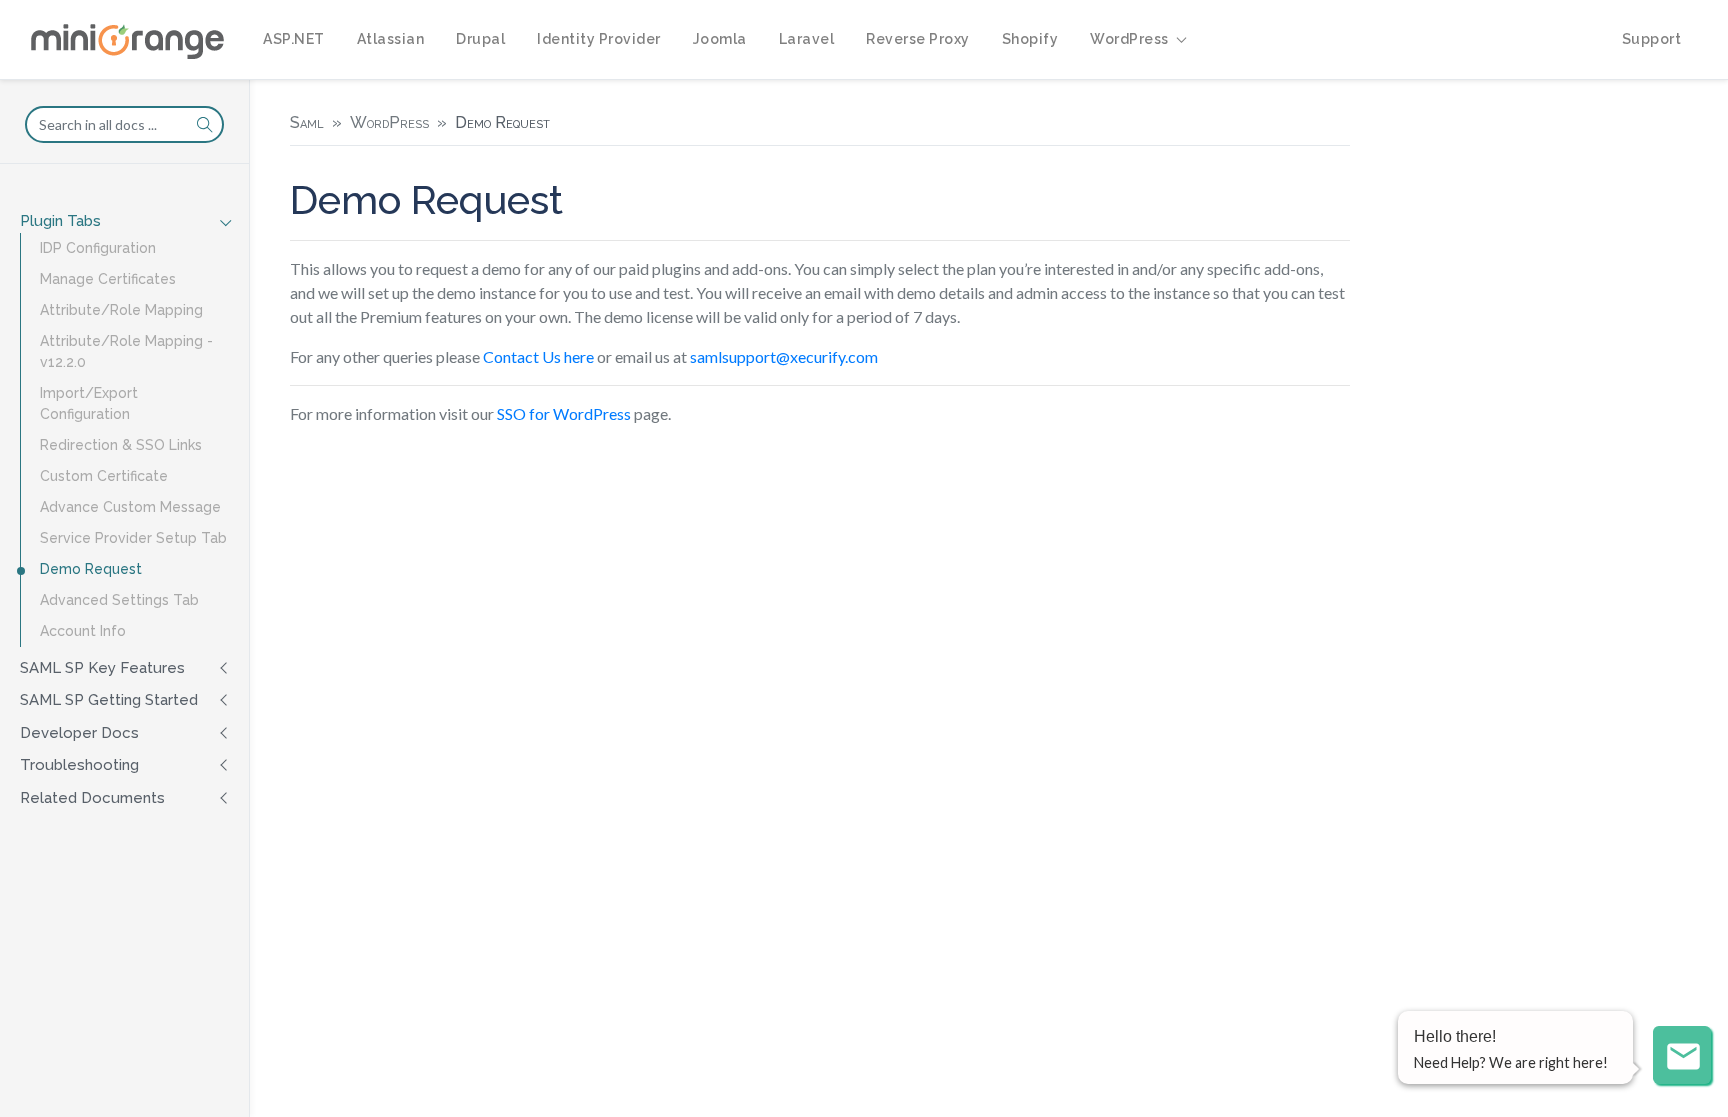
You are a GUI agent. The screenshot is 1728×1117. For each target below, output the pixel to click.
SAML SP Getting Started (109, 700)
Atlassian (391, 39)
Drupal (480, 39)
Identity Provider (599, 39)
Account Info (83, 631)
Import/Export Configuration (89, 403)
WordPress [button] (1129, 39)
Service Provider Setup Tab (133, 538)
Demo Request (91, 569)
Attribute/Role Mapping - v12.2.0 (126, 351)
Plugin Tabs (60, 221)
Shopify (1030, 39)
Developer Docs (79, 733)
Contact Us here (538, 356)
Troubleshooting (79, 765)
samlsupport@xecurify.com (784, 356)
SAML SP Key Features (102, 668)
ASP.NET (294, 39)
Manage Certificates (108, 279)
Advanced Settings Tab (119, 600)
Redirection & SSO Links (121, 445)
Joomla (720, 39)
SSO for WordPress (564, 413)
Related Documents (92, 798)
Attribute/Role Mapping (121, 310)
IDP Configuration (98, 248)
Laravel (807, 39)
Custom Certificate (104, 476)
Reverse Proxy (918, 39)
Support (1652, 39)
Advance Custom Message (130, 507)
